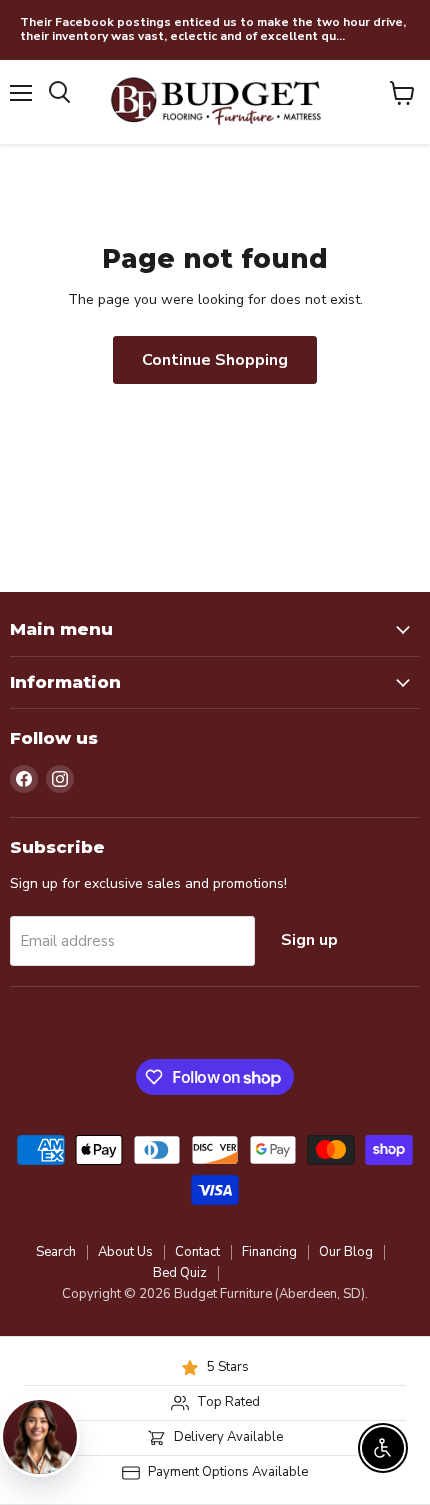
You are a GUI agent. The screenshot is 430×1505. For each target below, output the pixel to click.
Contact (197, 1252)
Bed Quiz (180, 1273)
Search (56, 1252)
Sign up (309, 940)
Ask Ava (253, 1273)
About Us (125, 1252)
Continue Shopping (215, 360)
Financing (269, 1252)
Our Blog (346, 1252)
